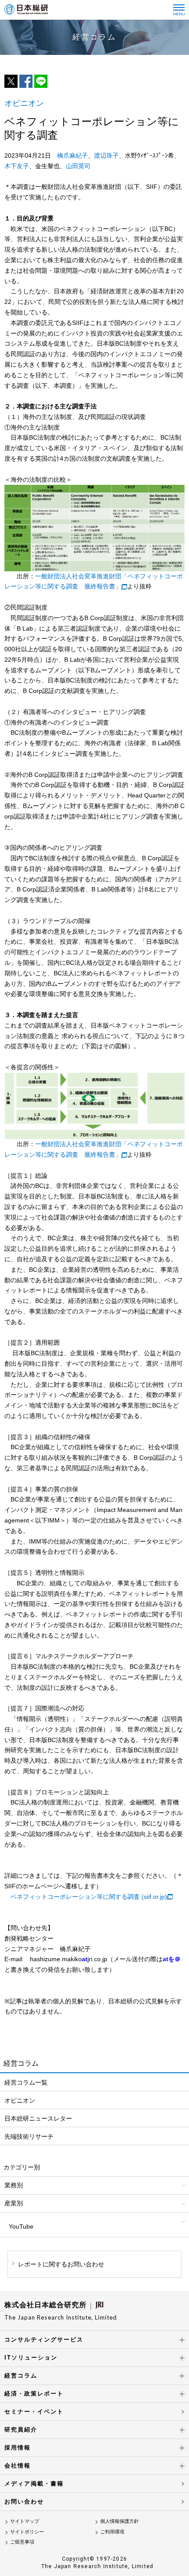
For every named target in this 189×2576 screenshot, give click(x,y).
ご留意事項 (22, 2542)
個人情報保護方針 (120, 2521)
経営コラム (21, 2376)
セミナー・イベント (34, 2412)
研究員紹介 (21, 2430)
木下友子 (17, 166)
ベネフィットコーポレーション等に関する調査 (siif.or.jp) (89, 1897)
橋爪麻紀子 (73, 155)
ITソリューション (31, 2358)
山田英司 (78, 166)
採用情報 (18, 2448)
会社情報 (18, 2466)
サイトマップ (25, 2521)
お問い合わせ (24, 2502)
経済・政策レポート (34, 2394)
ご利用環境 (112, 2532)
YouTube (21, 2226)
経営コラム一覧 (26, 2082)
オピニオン (20, 2100)
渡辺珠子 (106, 155)
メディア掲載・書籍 (34, 2484)
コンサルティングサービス (44, 2340)
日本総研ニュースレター (38, 2118)
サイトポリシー (27, 2532)
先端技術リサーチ (29, 2136)
